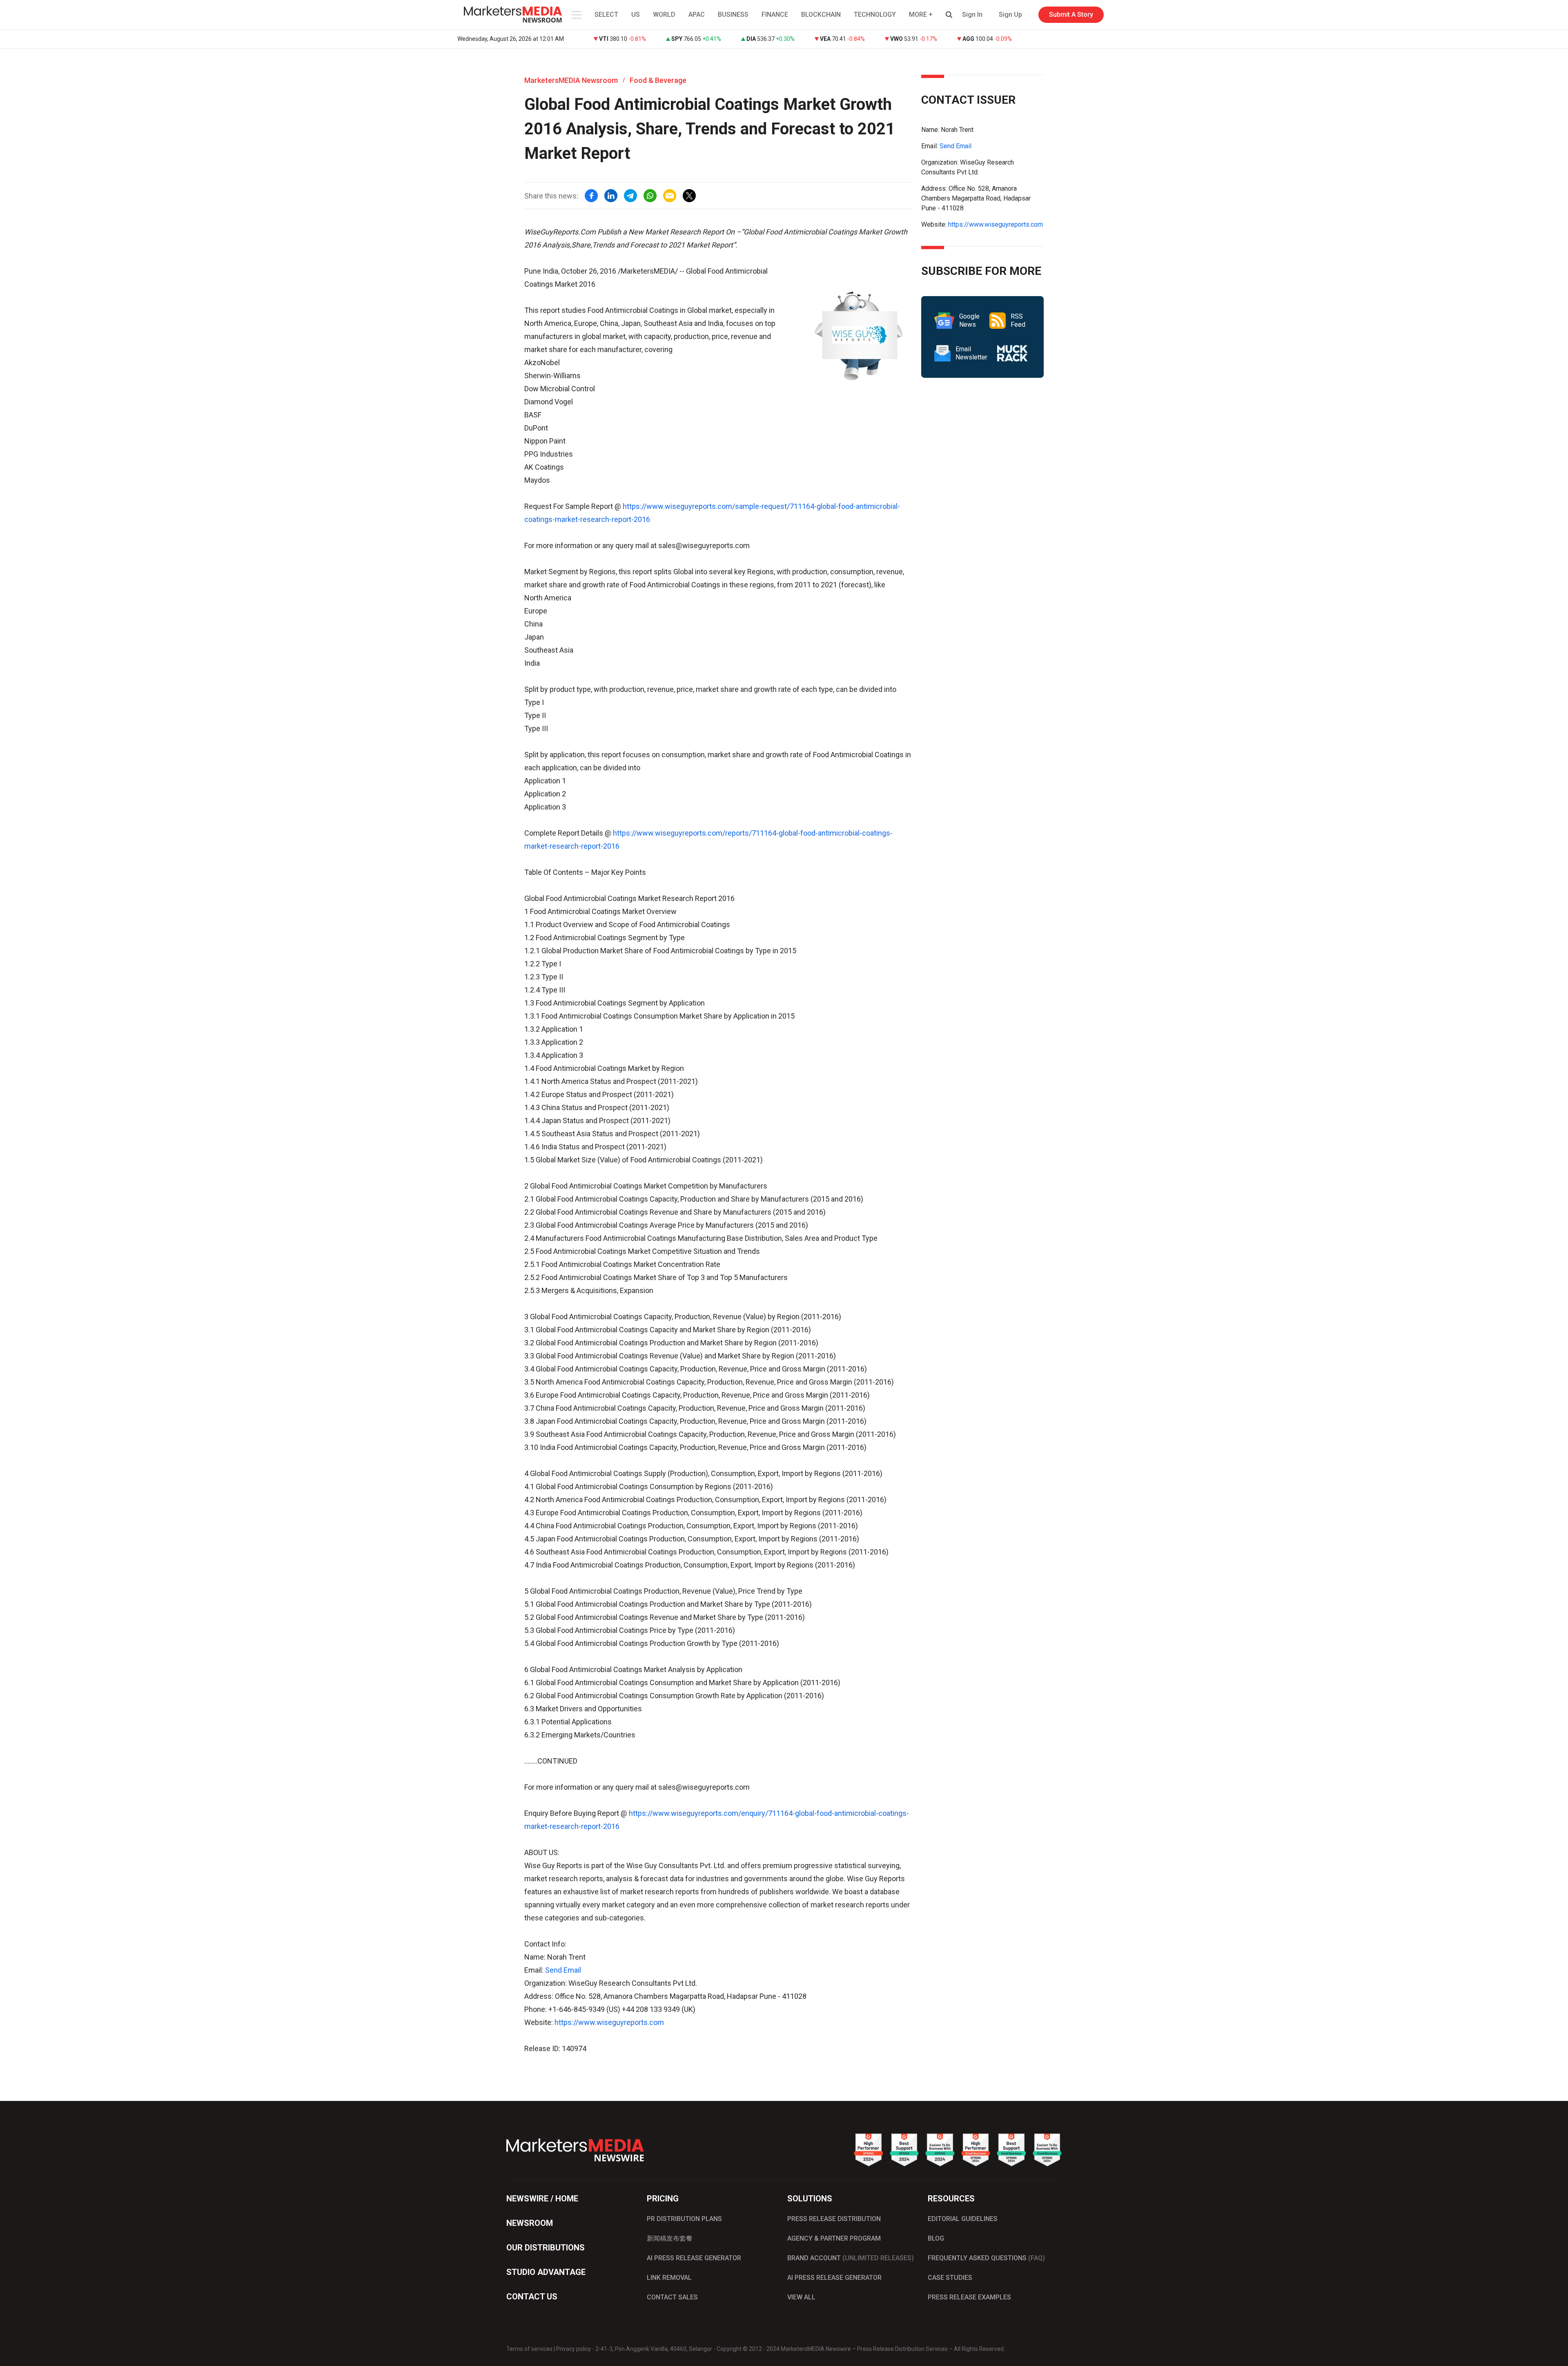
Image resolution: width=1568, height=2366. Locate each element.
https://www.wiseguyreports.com (609, 2022)
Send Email (563, 1970)
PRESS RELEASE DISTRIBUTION (834, 2219)
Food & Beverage (658, 80)
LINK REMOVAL (669, 2278)
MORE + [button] (921, 14)
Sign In (972, 14)
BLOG (936, 2238)
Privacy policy (574, 2349)
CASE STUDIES (950, 2278)
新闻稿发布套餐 (670, 2238)
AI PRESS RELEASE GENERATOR (694, 2258)
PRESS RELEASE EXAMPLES (969, 2297)
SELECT (606, 14)
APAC (697, 14)
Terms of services (529, 2349)
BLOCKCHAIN (821, 14)
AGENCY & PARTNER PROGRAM (834, 2238)
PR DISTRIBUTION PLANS (684, 2219)
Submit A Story (1071, 14)
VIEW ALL (801, 2297)
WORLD (664, 14)
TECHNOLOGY (875, 14)
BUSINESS (733, 14)
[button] (576, 15)
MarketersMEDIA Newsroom (571, 80)
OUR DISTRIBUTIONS (546, 2248)
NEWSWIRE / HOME (542, 2199)
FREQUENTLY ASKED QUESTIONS (986, 2258)
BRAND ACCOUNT (851, 2258)
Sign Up (1010, 14)
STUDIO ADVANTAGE (546, 2272)
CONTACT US (532, 2297)
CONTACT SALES (672, 2297)
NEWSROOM (530, 2223)
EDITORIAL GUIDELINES (963, 2219)
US (636, 14)
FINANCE (775, 14)
